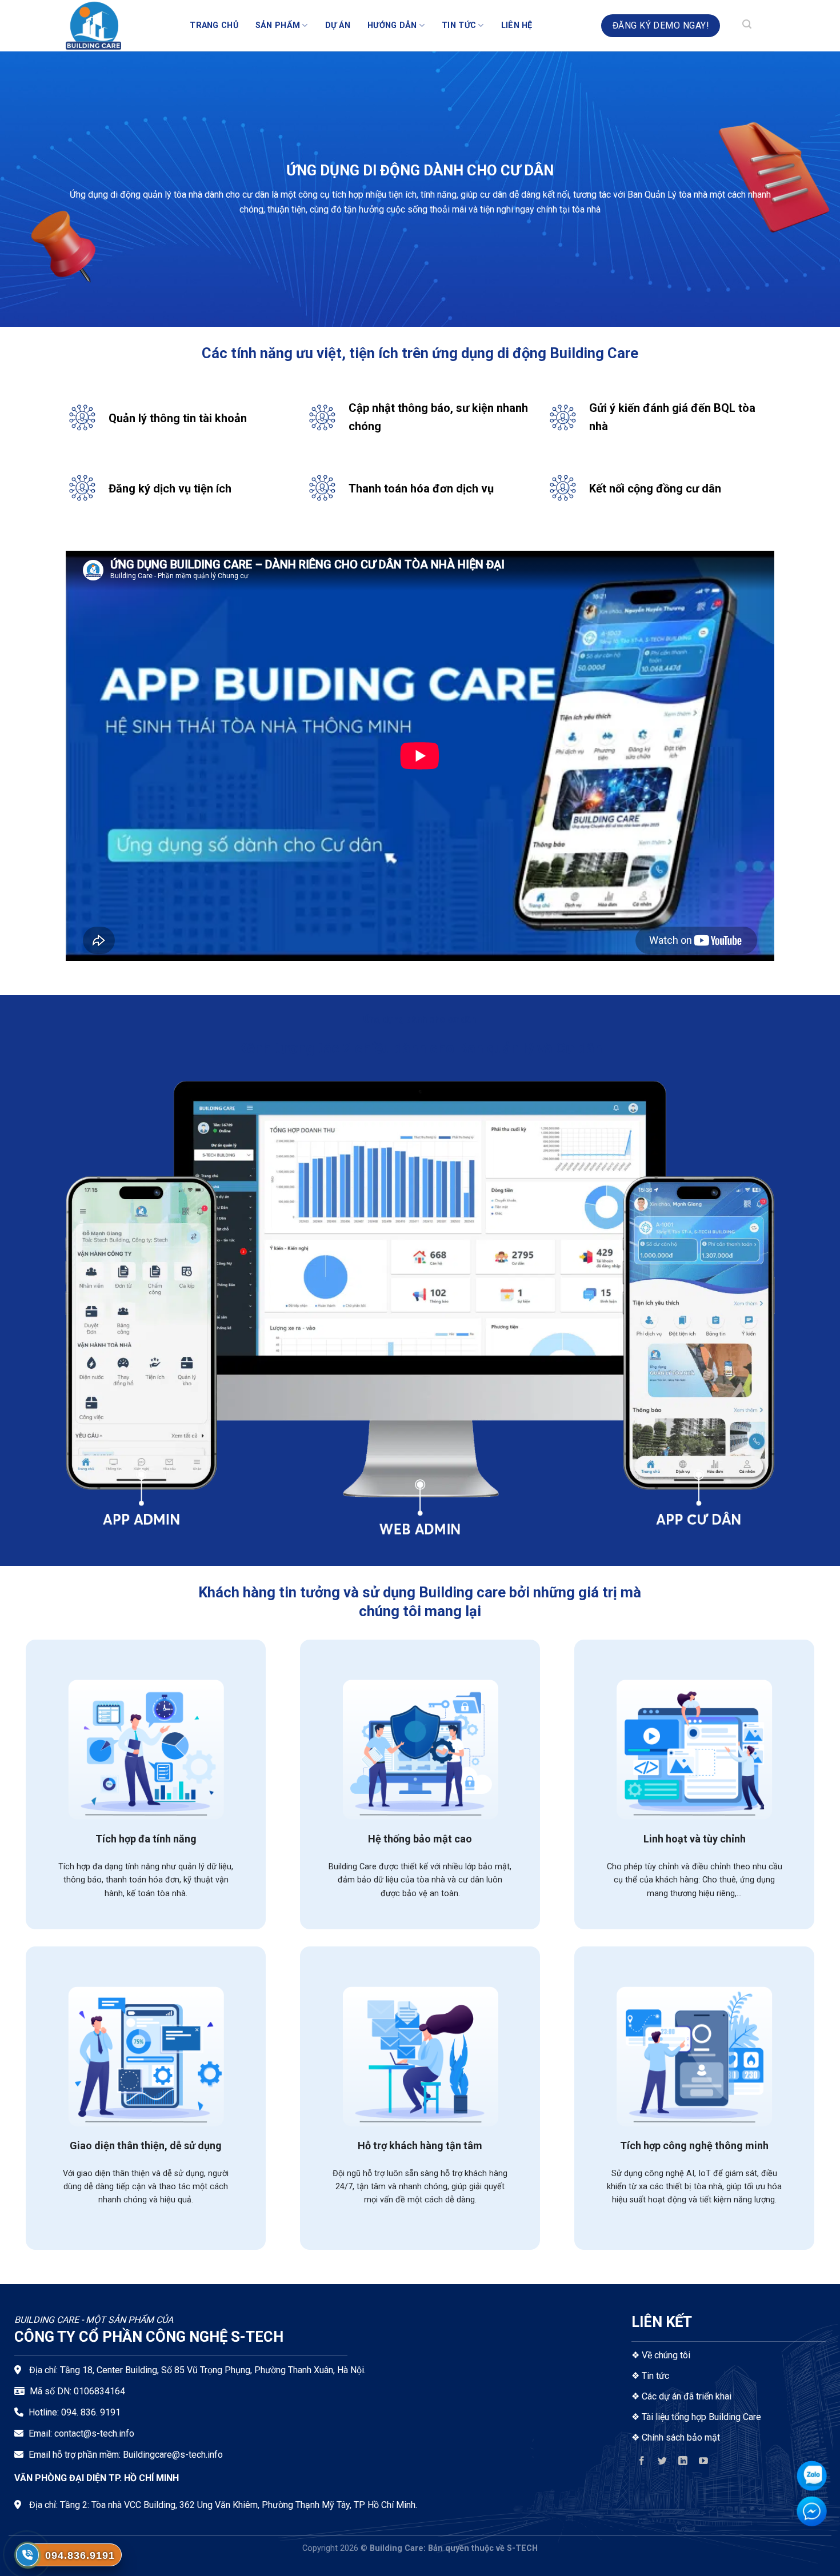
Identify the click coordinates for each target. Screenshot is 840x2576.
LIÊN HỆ (517, 25)
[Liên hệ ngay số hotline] (27, 2555)
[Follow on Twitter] (663, 2463)
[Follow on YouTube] (704, 2463)
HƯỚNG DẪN (392, 25)
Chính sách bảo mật (681, 2437)
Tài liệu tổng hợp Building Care (700, 2417)
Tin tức (655, 2376)
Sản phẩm (278, 25)
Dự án (338, 25)
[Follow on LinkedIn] (683, 2463)
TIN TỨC (459, 25)
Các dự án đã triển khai (687, 2396)
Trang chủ (214, 25)
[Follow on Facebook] (641, 2463)
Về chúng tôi (666, 2355)
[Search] (747, 26)
